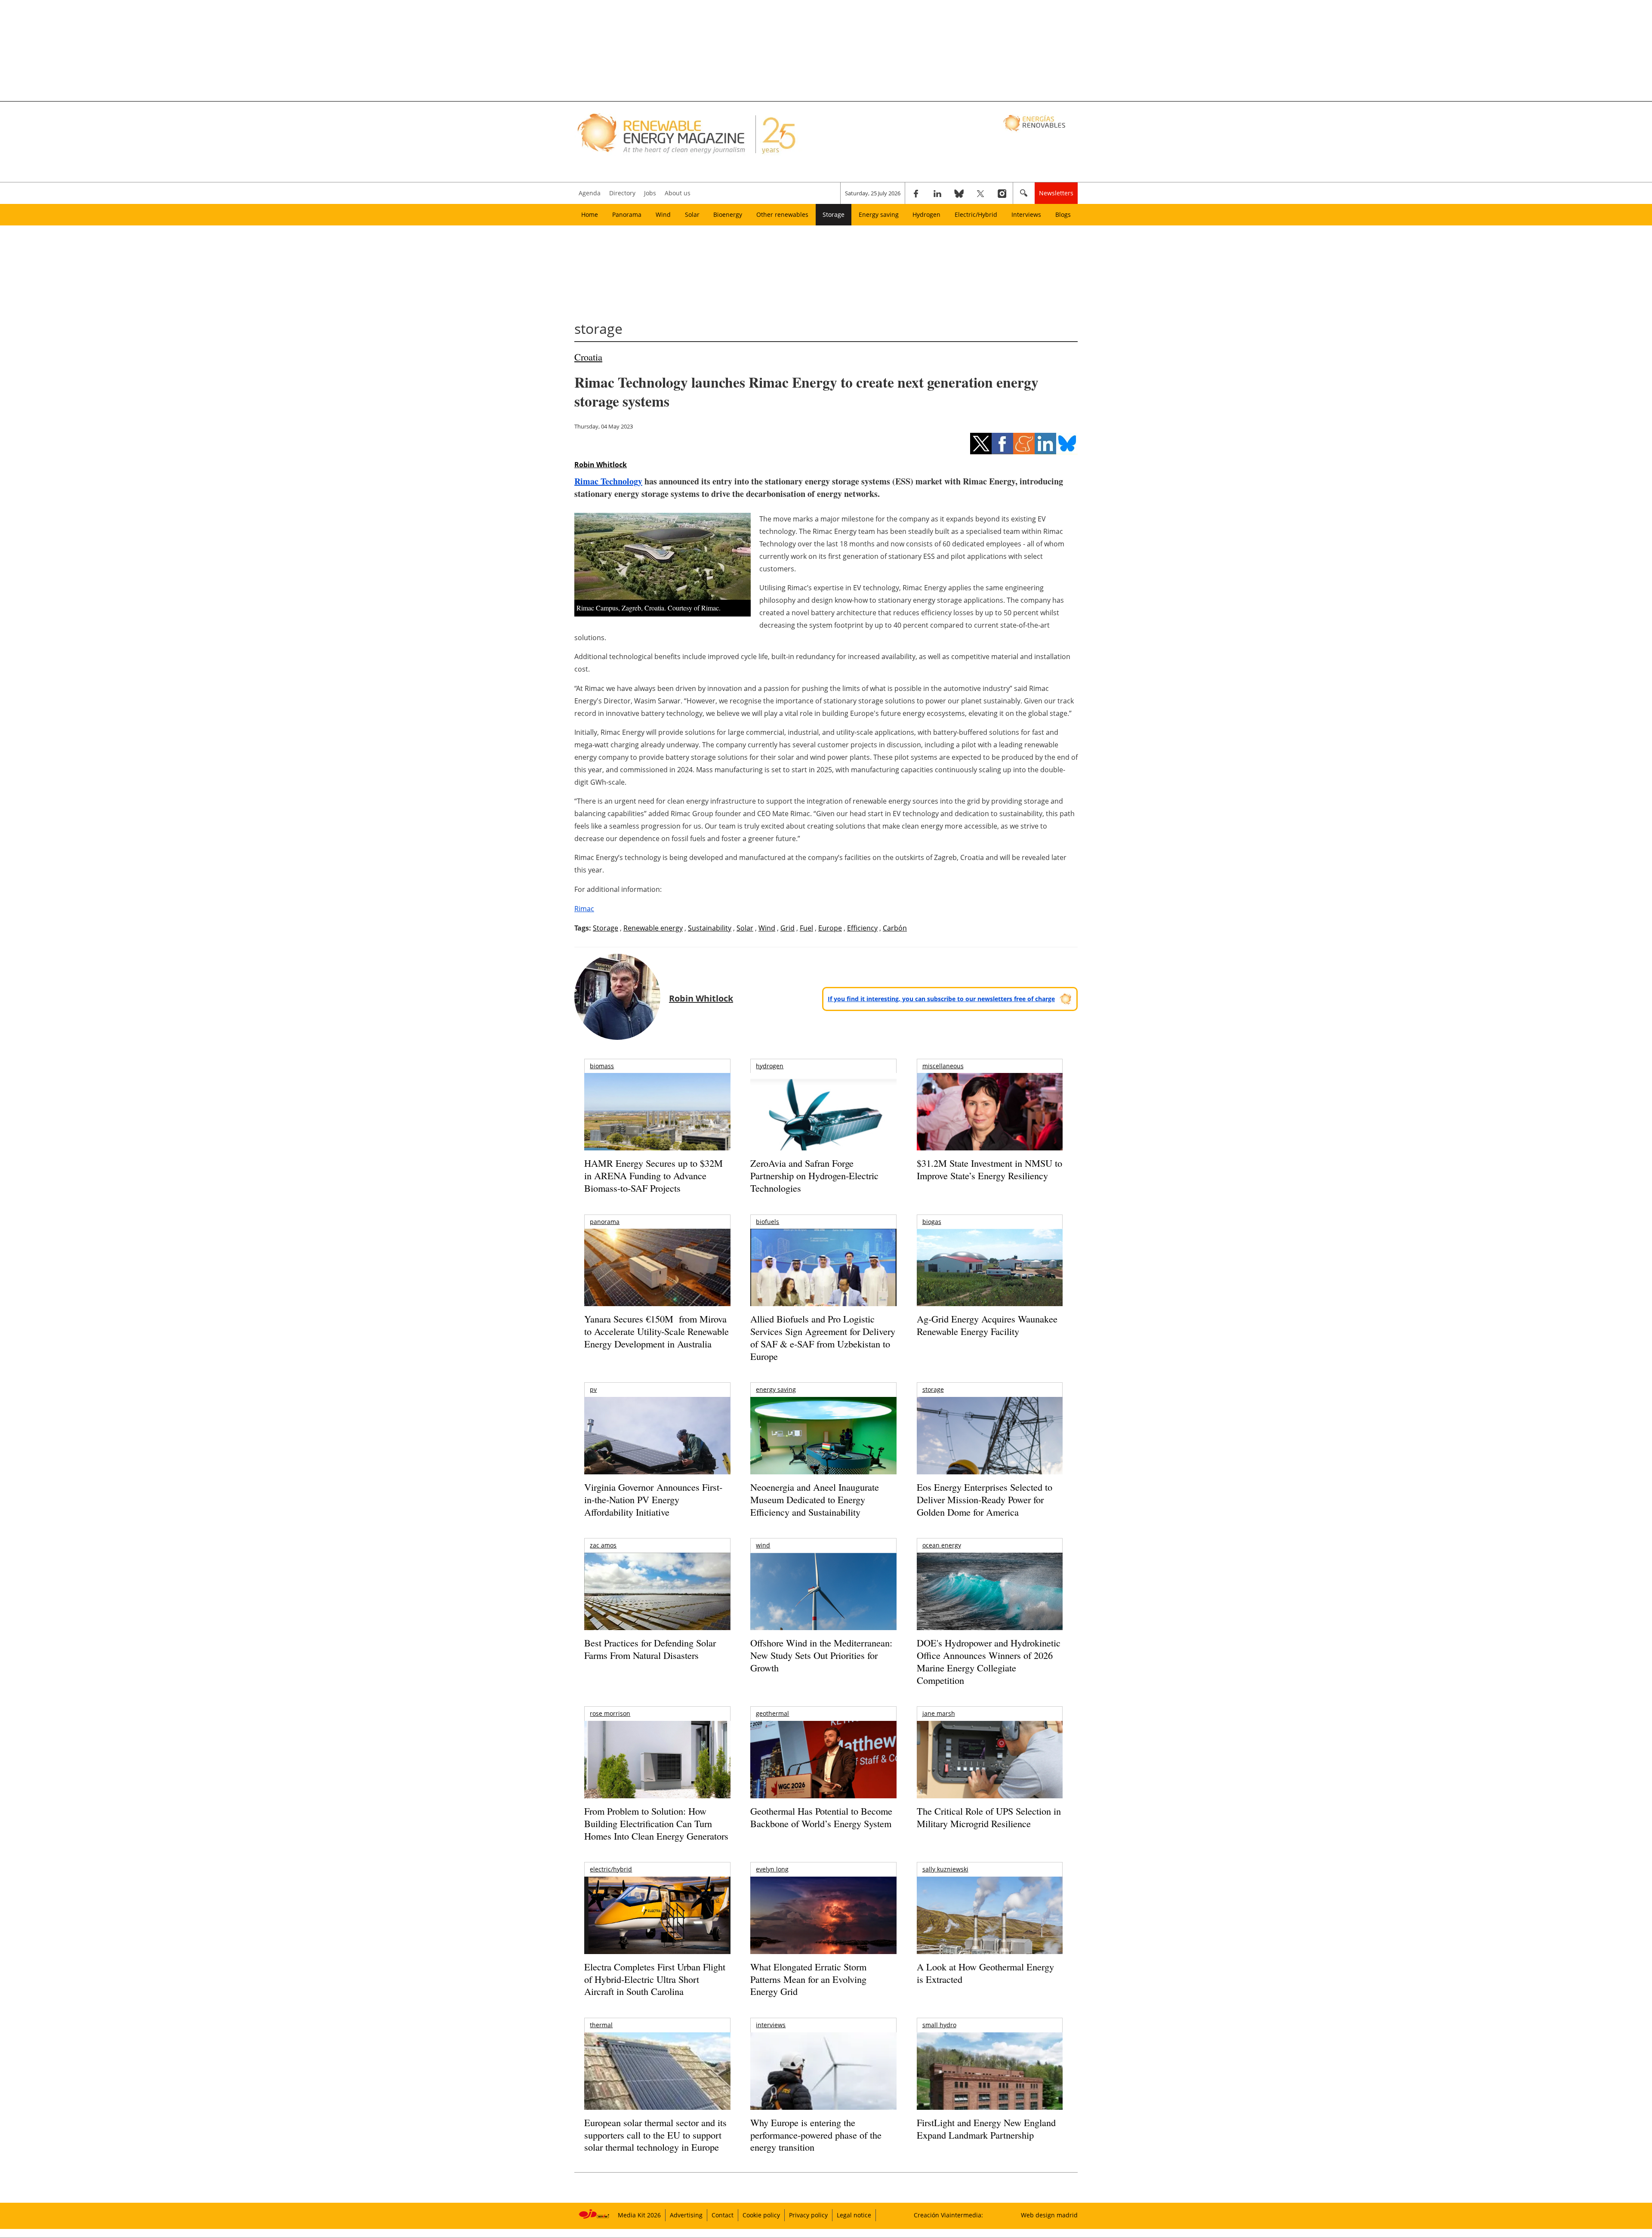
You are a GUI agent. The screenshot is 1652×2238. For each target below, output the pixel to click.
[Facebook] (916, 193)
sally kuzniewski (945, 1869)
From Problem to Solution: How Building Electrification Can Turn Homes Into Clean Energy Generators (656, 1823)
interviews (771, 2025)
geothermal (772, 1713)
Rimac (584, 909)
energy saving (776, 1389)
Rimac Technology (608, 481)
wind (763, 1545)
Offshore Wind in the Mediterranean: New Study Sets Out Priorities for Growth (821, 1655)
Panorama (627, 214)
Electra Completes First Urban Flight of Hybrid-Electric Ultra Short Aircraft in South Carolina (655, 1979)
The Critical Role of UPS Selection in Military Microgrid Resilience (989, 1817)
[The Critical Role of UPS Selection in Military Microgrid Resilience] (990, 1771)
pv (593, 1389)
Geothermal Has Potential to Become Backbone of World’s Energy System (821, 1817)
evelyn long (772, 1869)
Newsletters (1056, 193)
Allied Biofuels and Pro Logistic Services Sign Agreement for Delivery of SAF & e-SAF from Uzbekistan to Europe (823, 1337)
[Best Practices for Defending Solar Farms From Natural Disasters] (657, 1603)
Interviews (1026, 214)
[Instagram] (1002, 193)
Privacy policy (808, 2215)
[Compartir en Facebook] (1002, 444)
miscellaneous (943, 1066)
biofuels (767, 1222)
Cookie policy (761, 2215)
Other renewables (782, 214)
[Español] (1035, 123)
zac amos (603, 1545)
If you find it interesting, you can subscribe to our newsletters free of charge (941, 999)
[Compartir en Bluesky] (1067, 444)
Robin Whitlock (601, 465)
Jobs (650, 193)
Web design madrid (1049, 2215)
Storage (834, 214)
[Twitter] (980, 193)
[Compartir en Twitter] (981, 444)
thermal (601, 2025)
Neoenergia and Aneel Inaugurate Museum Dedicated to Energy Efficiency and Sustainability (815, 1499)
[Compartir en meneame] (1024, 444)
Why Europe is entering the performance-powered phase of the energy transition (816, 2135)
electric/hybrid (611, 1869)
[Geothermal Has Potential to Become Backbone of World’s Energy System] (823, 1771)
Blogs (1063, 214)
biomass (602, 1066)
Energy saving (879, 214)
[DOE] (990, 1603)
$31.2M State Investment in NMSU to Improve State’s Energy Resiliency (989, 1169)
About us (678, 193)
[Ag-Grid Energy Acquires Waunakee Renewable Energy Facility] (990, 1270)
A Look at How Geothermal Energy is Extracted (985, 1973)
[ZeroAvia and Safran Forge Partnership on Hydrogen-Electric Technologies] (823, 1127)
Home (590, 214)
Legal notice (854, 2215)
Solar (692, 214)
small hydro (939, 2025)
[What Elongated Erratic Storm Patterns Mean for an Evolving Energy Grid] (823, 1920)
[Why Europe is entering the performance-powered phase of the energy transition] (823, 2083)
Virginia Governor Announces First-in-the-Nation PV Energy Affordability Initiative (653, 1499)
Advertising (686, 2215)
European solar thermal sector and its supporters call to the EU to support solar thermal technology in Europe (655, 2135)
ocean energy (942, 1545)
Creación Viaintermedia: (948, 2215)
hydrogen (770, 1066)
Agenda (590, 193)
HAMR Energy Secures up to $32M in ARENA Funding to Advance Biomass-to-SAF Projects (653, 1175)
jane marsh (939, 1713)
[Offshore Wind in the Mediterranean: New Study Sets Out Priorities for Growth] (823, 1610)
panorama (605, 1222)
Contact (723, 2215)
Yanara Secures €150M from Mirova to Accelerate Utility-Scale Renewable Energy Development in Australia (656, 1331)
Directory (622, 193)
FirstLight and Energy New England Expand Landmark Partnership (986, 2129)
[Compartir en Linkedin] (1045, 444)
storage (933, 1389)
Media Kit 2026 (639, 2215)
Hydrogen (926, 214)
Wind (663, 214)
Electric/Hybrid (976, 214)
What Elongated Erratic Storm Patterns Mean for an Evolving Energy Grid (808, 1979)
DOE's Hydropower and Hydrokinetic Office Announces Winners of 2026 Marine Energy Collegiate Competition (989, 1661)
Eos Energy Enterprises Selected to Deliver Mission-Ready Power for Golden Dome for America (985, 1499)
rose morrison (610, 1713)
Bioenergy (728, 214)
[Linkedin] (937, 193)
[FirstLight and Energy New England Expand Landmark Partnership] (990, 2091)
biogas (932, 1222)
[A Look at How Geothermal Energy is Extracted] (990, 1932)
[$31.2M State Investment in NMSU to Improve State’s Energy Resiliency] (990, 1125)
